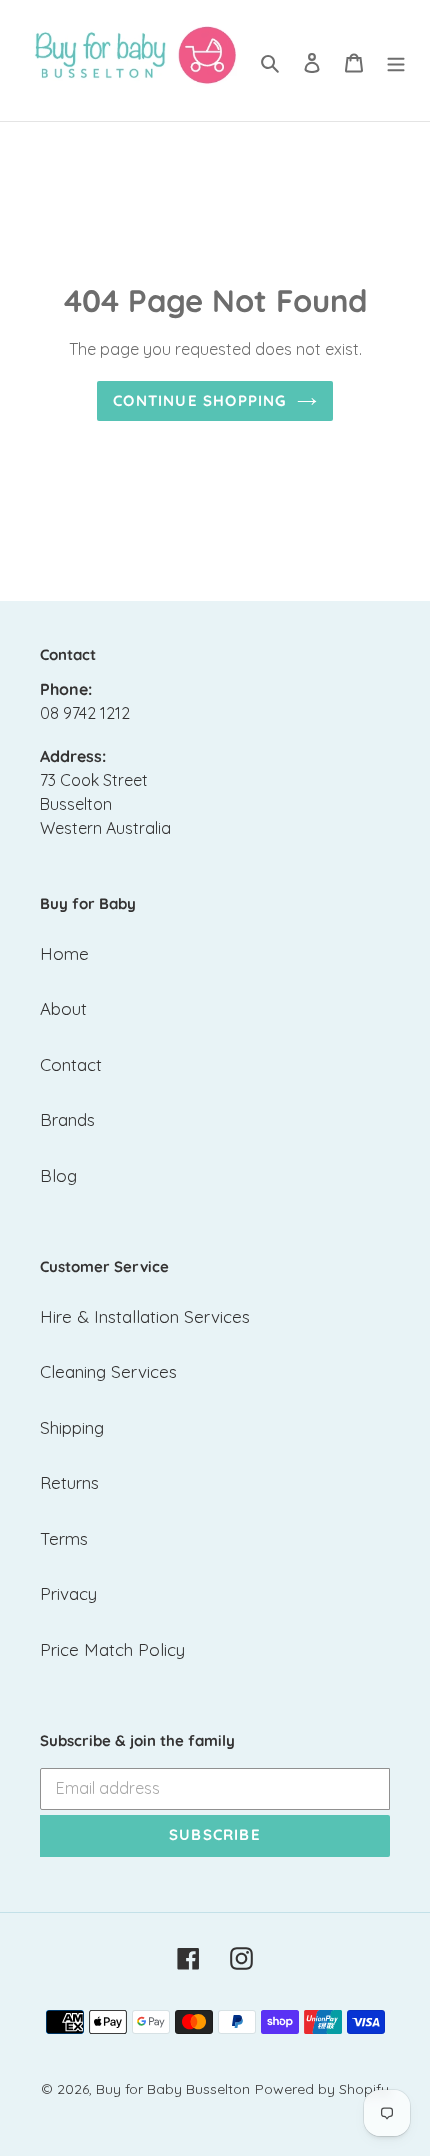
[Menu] (396, 61)
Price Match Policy (112, 1649)
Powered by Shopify (322, 2089)
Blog (58, 1175)
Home (64, 953)
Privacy (68, 1593)
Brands (67, 1119)
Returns (69, 1482)
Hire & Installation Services (145, 1316)
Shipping (72, 1427)
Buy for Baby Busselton (173, 2089)
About (63, 1008)
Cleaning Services (108, 1371)
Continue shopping (199, 400)
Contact (71, 1064)
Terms (64, 1538)
